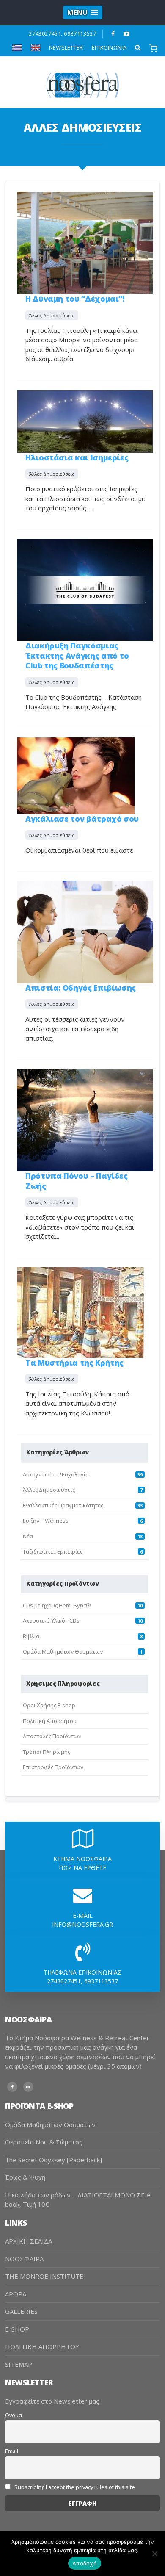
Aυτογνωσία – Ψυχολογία (56, 1474)
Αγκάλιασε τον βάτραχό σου (82, 819)
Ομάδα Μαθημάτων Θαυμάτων (63, 1651)
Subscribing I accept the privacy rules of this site (74, 2487)
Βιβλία (31, 1636)
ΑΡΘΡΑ (16, 2294)
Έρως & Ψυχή (25, 2177)
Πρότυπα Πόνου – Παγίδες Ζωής (77, 1181)
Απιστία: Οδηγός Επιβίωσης (81, 988)
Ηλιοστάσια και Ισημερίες (77, 457)
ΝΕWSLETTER (66, 47)
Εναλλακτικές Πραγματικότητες (63, 1505)
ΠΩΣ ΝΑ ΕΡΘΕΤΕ (82, 1868)
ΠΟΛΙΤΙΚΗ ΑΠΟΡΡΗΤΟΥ (42, 2346)
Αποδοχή (85, 2563)
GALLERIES (21, 2311)
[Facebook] (113, 34)
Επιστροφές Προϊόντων (53, 1767)
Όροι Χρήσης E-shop (49, 1705)
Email (12, 2451)
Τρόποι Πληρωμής (47, 1752)
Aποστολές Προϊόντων (52, 1736)
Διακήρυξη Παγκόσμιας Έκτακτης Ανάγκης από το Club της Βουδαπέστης (77, 655)
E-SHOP (17, 2329)
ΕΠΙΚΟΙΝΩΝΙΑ (109, 47)
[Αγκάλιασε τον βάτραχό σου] (76, 775)
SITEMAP (19, 2364)
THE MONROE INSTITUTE (44, 2276)
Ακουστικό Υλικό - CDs (51, 1620)
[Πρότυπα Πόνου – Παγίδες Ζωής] (85, 1119)
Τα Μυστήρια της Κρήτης (74, 1363)
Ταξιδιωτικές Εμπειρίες (53, 1551)
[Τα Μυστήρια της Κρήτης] (80, 1312)
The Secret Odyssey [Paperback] (54, 2160)
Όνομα (14, 2415)
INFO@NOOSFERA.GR (82, 1924)
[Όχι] (154, 2554)
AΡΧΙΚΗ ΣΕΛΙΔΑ (29, 2241)
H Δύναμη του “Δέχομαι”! (75, 299)
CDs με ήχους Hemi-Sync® (57, 1605)
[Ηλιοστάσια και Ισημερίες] (85, 420)
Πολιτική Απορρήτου (50, 1721)
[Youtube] (127, 34)
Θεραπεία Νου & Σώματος (44, 2142)
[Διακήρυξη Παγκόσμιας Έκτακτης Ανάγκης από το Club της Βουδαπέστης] (85, 589)
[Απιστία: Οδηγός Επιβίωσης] (85, 931)
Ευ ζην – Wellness (46, 1521)
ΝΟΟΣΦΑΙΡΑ (24, 2259)
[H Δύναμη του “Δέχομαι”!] (85, 242)
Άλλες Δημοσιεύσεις (52, 315)
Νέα (28, 1536)
